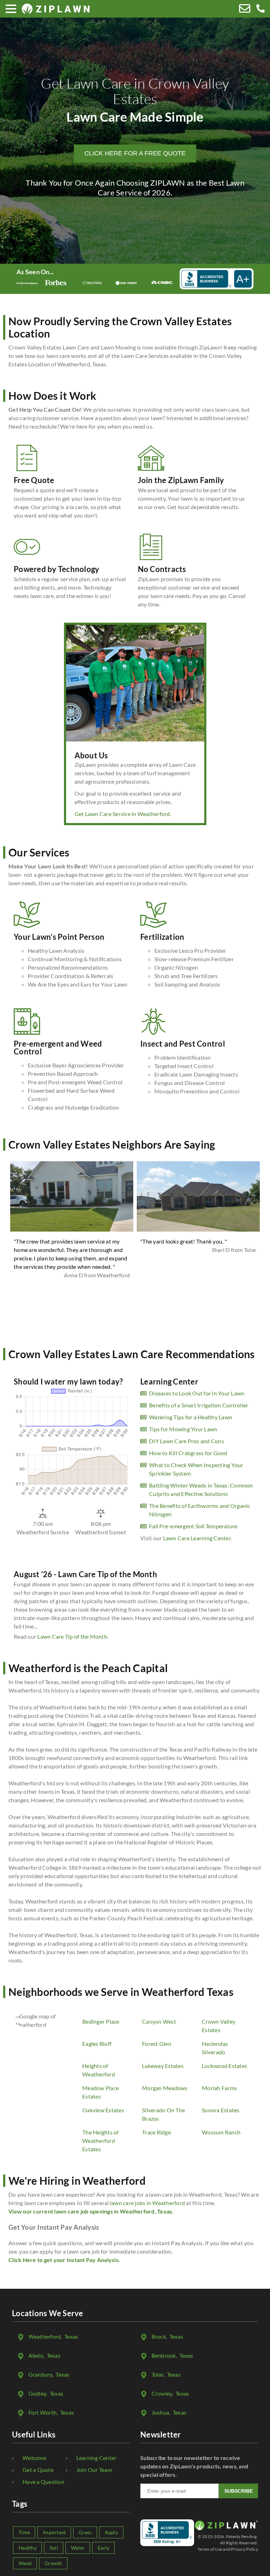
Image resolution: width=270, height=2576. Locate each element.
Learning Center (97, 2458)
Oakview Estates (103, 2110)
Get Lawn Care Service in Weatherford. (123, 814)
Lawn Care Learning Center (197, 1538)
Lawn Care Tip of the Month (72, 1636)
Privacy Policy (245, 2549)
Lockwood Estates (224, 2066)
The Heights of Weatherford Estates (101, 2141)
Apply (111, 2532)
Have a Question (43, 2482)
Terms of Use (210, 2549)
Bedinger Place (101, 2021)
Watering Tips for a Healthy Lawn (191, 1417)
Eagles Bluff (97, 2044)
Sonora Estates (221, 2110)
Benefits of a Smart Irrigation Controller (199, 1405)
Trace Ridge (156, 2132)
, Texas (53, 2336)
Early (104, 2548)
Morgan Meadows (165, 2088)
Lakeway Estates (163, 2066)
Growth (53, 2563)
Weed (25, 2563)
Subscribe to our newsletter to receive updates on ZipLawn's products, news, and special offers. (194, 2466)
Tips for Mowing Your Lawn (183, 1429)
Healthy (28, 2548)
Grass (85, 2532)
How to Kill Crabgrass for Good (188, 1453)
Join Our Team (94, 2470)
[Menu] (11, 9)
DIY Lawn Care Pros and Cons (187, 1441)
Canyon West (159, 2021)
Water (78, 2548)
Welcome (34, 2458)
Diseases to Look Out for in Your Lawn (197, 1393)
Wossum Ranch (221, 2132)
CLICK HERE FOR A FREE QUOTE (135, 153)
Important (54, 2532)
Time (24, 2532)
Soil (54, 2548)
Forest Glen (157, 2044)
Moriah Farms (219, 2088)
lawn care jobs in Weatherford (147, 2203)
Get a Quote (38, 2470)
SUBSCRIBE (239, 2491)
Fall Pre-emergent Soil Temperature (193, 1526)
